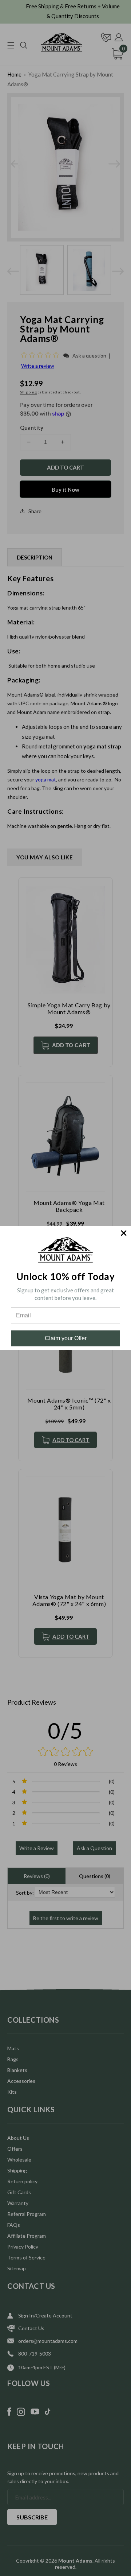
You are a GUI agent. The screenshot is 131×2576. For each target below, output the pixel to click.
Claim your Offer (66, 1338)
